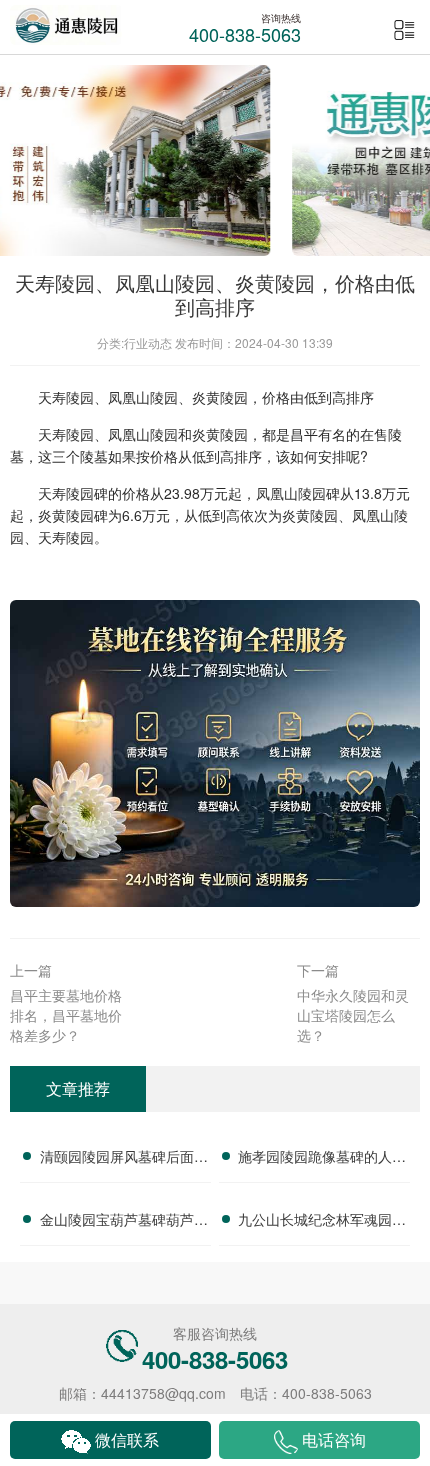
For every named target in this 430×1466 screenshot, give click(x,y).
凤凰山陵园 (143, 397)
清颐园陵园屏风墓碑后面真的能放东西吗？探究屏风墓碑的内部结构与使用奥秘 (124, 1159)
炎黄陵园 (220, 397)
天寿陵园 (66, 397)
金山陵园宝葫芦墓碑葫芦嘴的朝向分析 (124, 1222)
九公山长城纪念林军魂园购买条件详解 (322, 1222)
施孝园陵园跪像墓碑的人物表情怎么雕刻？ (322, 1159)
